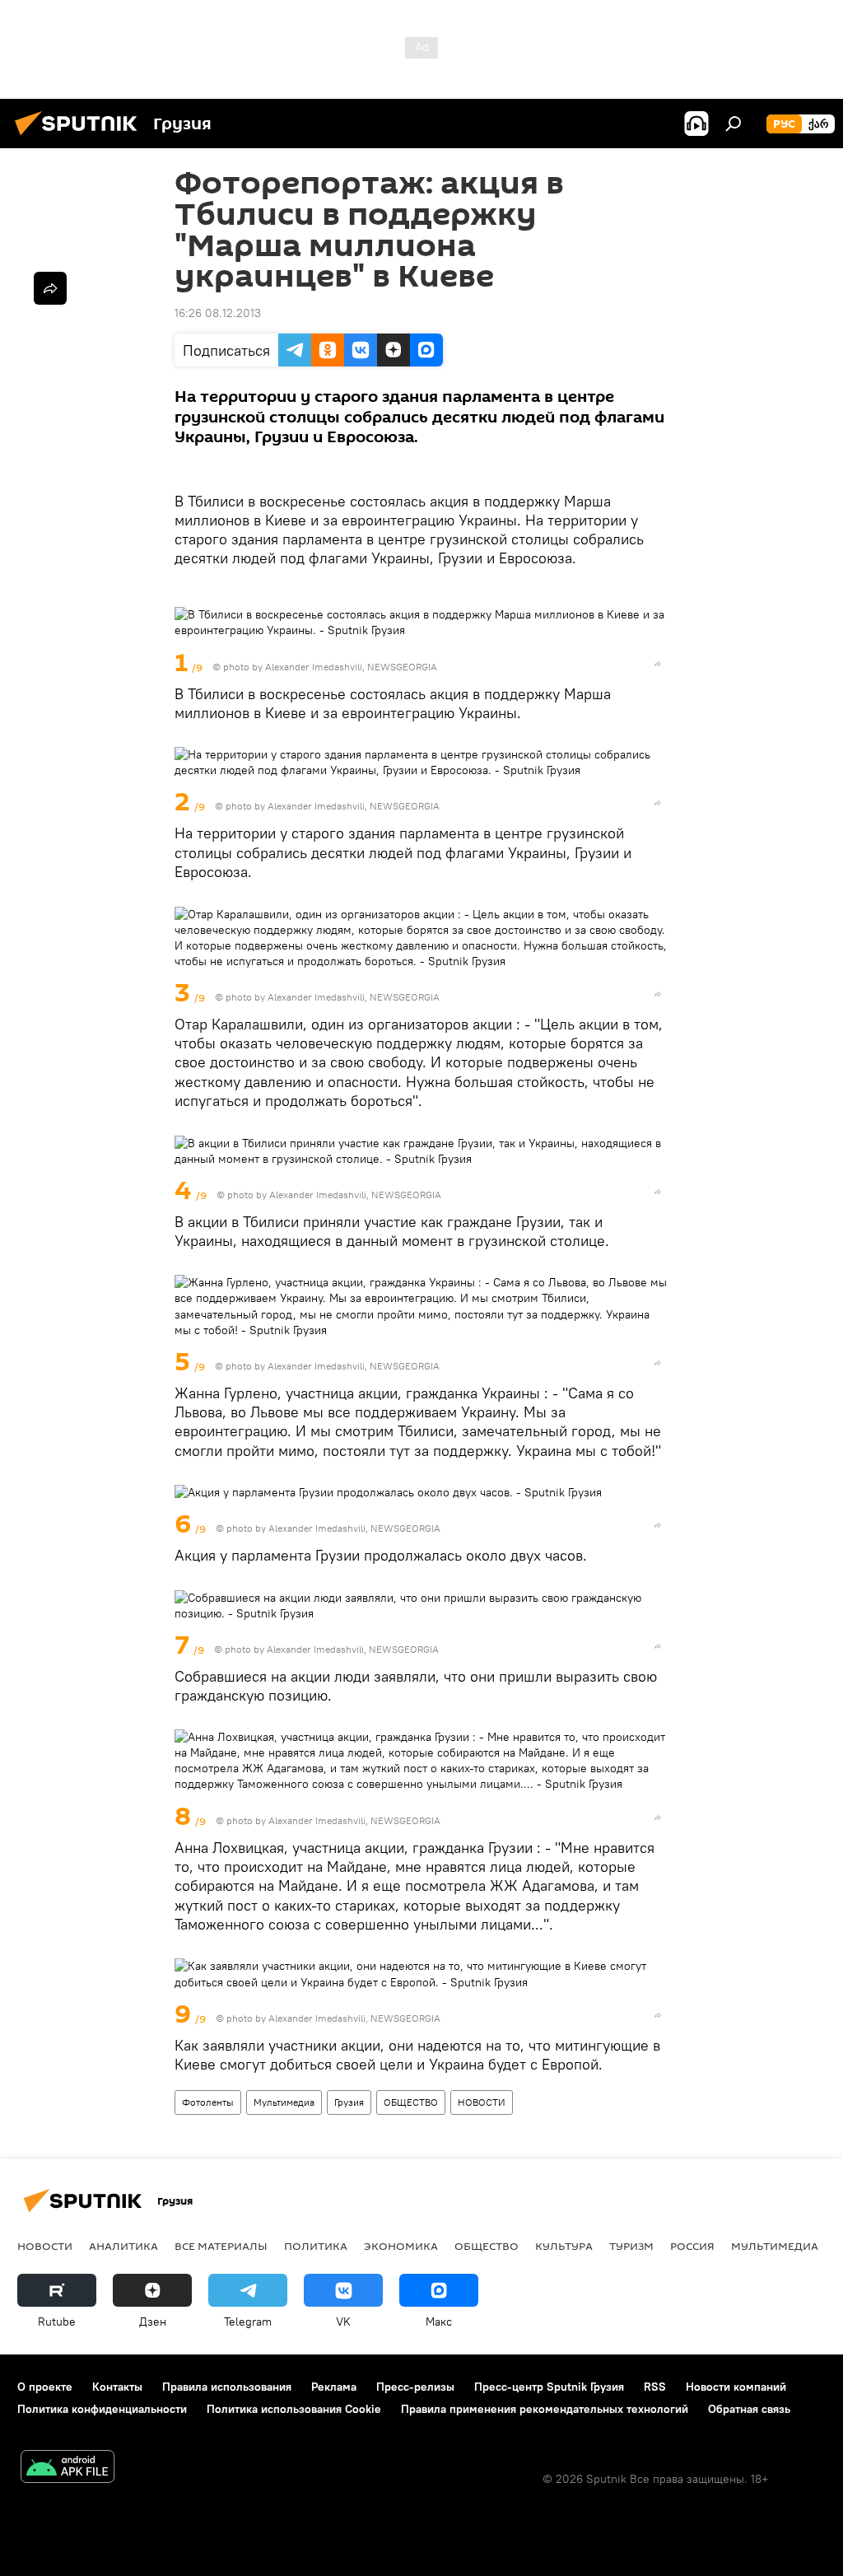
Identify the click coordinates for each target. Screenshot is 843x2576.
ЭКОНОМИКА (401, 2246)
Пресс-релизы (415, 2387)
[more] (658, 664)
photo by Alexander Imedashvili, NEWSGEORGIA (330, 667)
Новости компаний (736, 2387)
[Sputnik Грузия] (81, 138)
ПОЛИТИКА (316, 2246)
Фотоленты (208, 2102)
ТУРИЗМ (631, 2246)
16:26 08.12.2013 (218, 313)
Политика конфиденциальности (102, 2409)
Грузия (349, 2102)
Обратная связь (749, 2409)
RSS (655, 2387)
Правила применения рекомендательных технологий (545, 2409)
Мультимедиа (284, 2102)
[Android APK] (68, 2469)
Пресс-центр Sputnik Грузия (549, 2387)
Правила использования (227, 2387)
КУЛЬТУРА (564, 2246)
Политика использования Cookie (294, 2409)
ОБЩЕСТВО (411, 2102)
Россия (692, 2246)
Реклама (334, 2387)
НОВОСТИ (482, 2102)
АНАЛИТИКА (123, 2246)
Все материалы (221, 2246)
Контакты (117, 2387)
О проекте (45, 2387)
